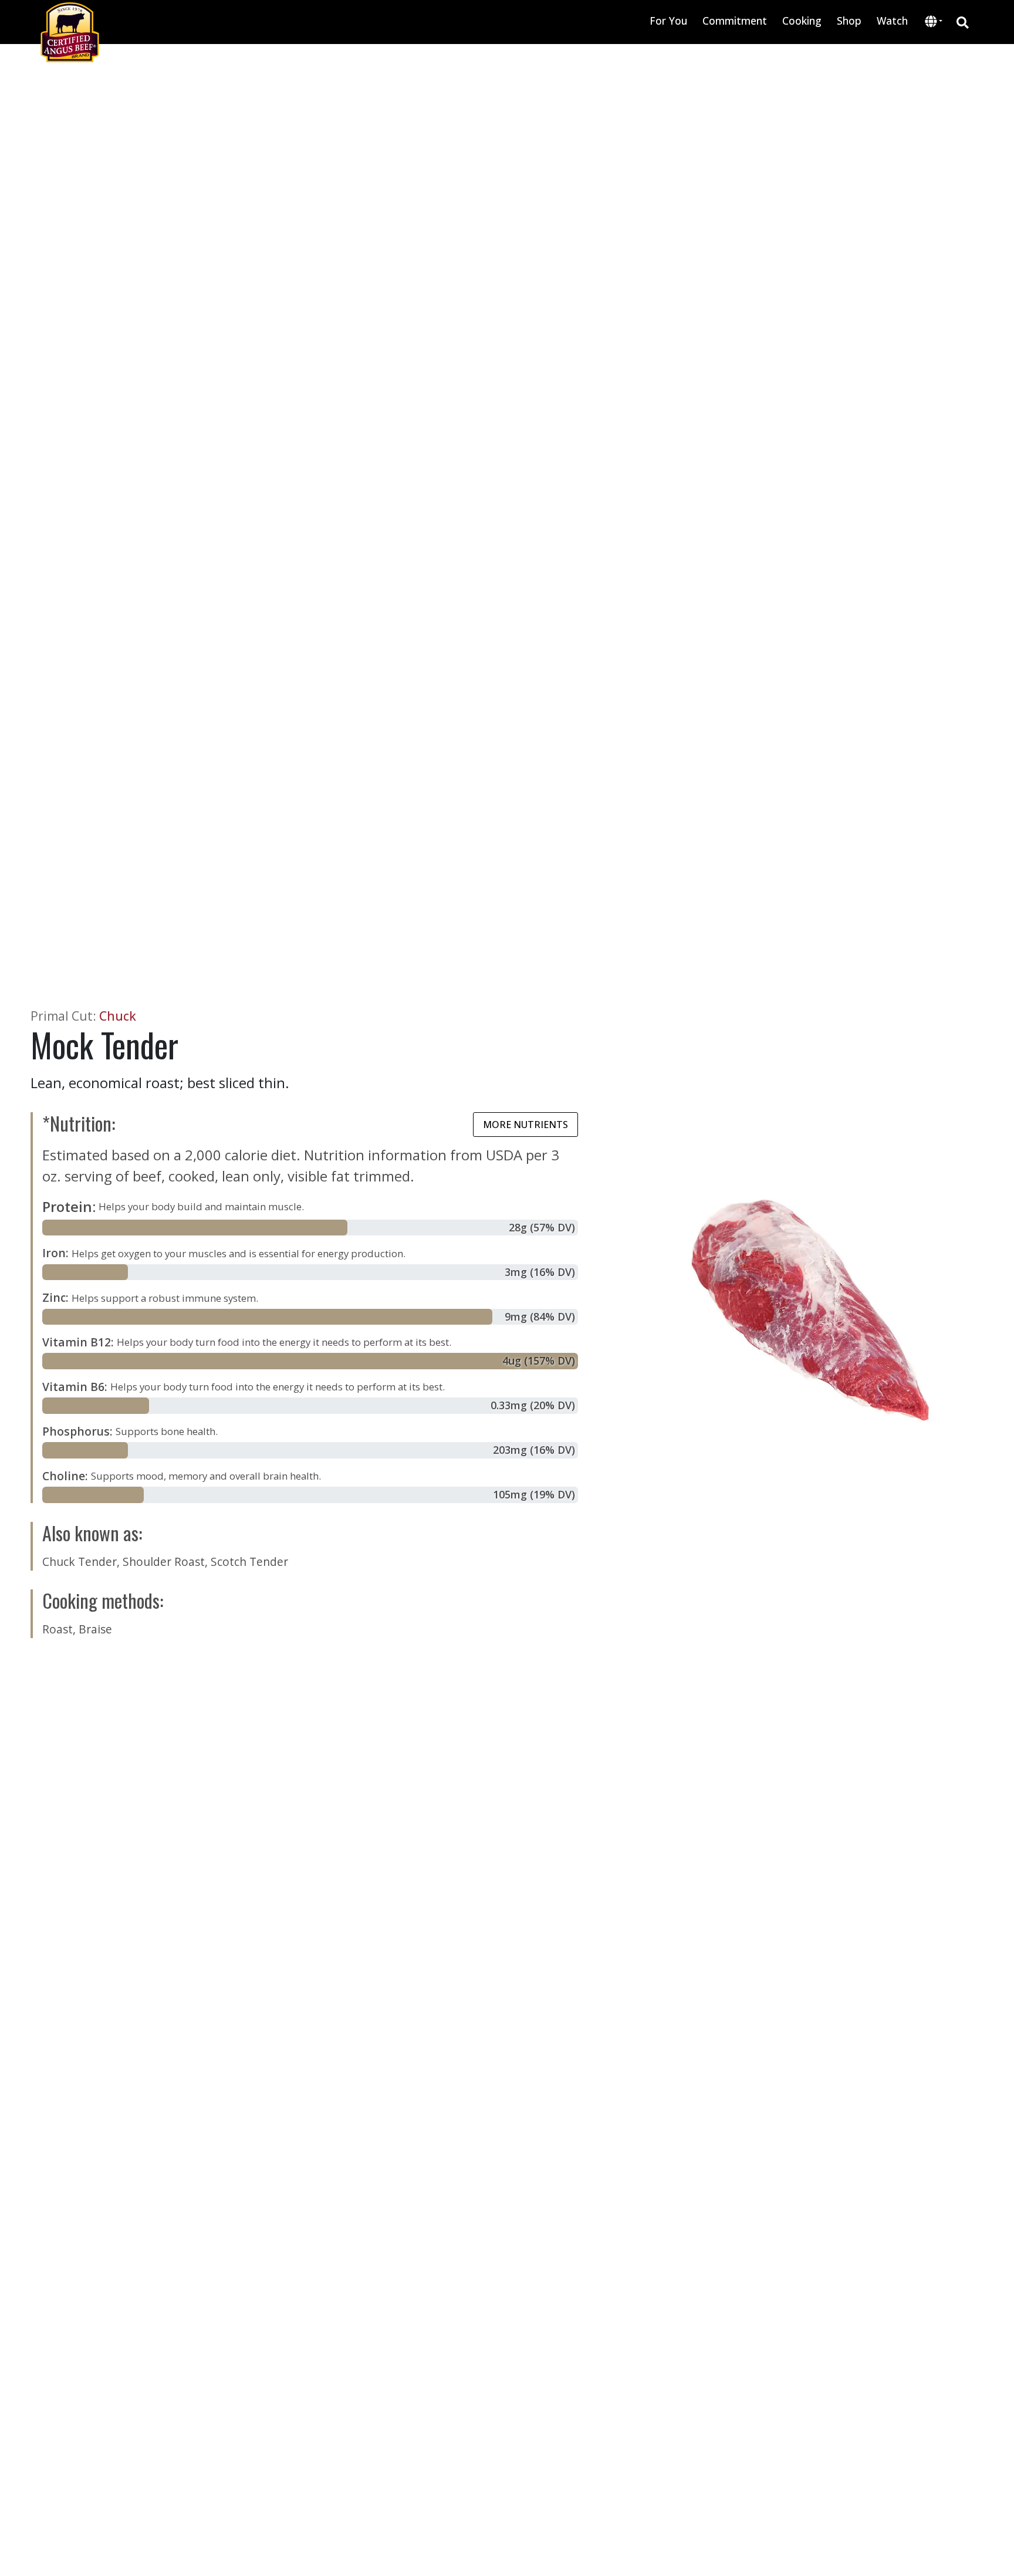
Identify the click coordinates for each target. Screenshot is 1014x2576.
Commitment (735, 21)
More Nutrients (525, 1125)
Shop (849, 21)
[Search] (963, 22)
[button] (934, 22)
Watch (892, 21)
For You (668, 21)
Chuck (118, 1016)
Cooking (802, 21)
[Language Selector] (934, 21)
